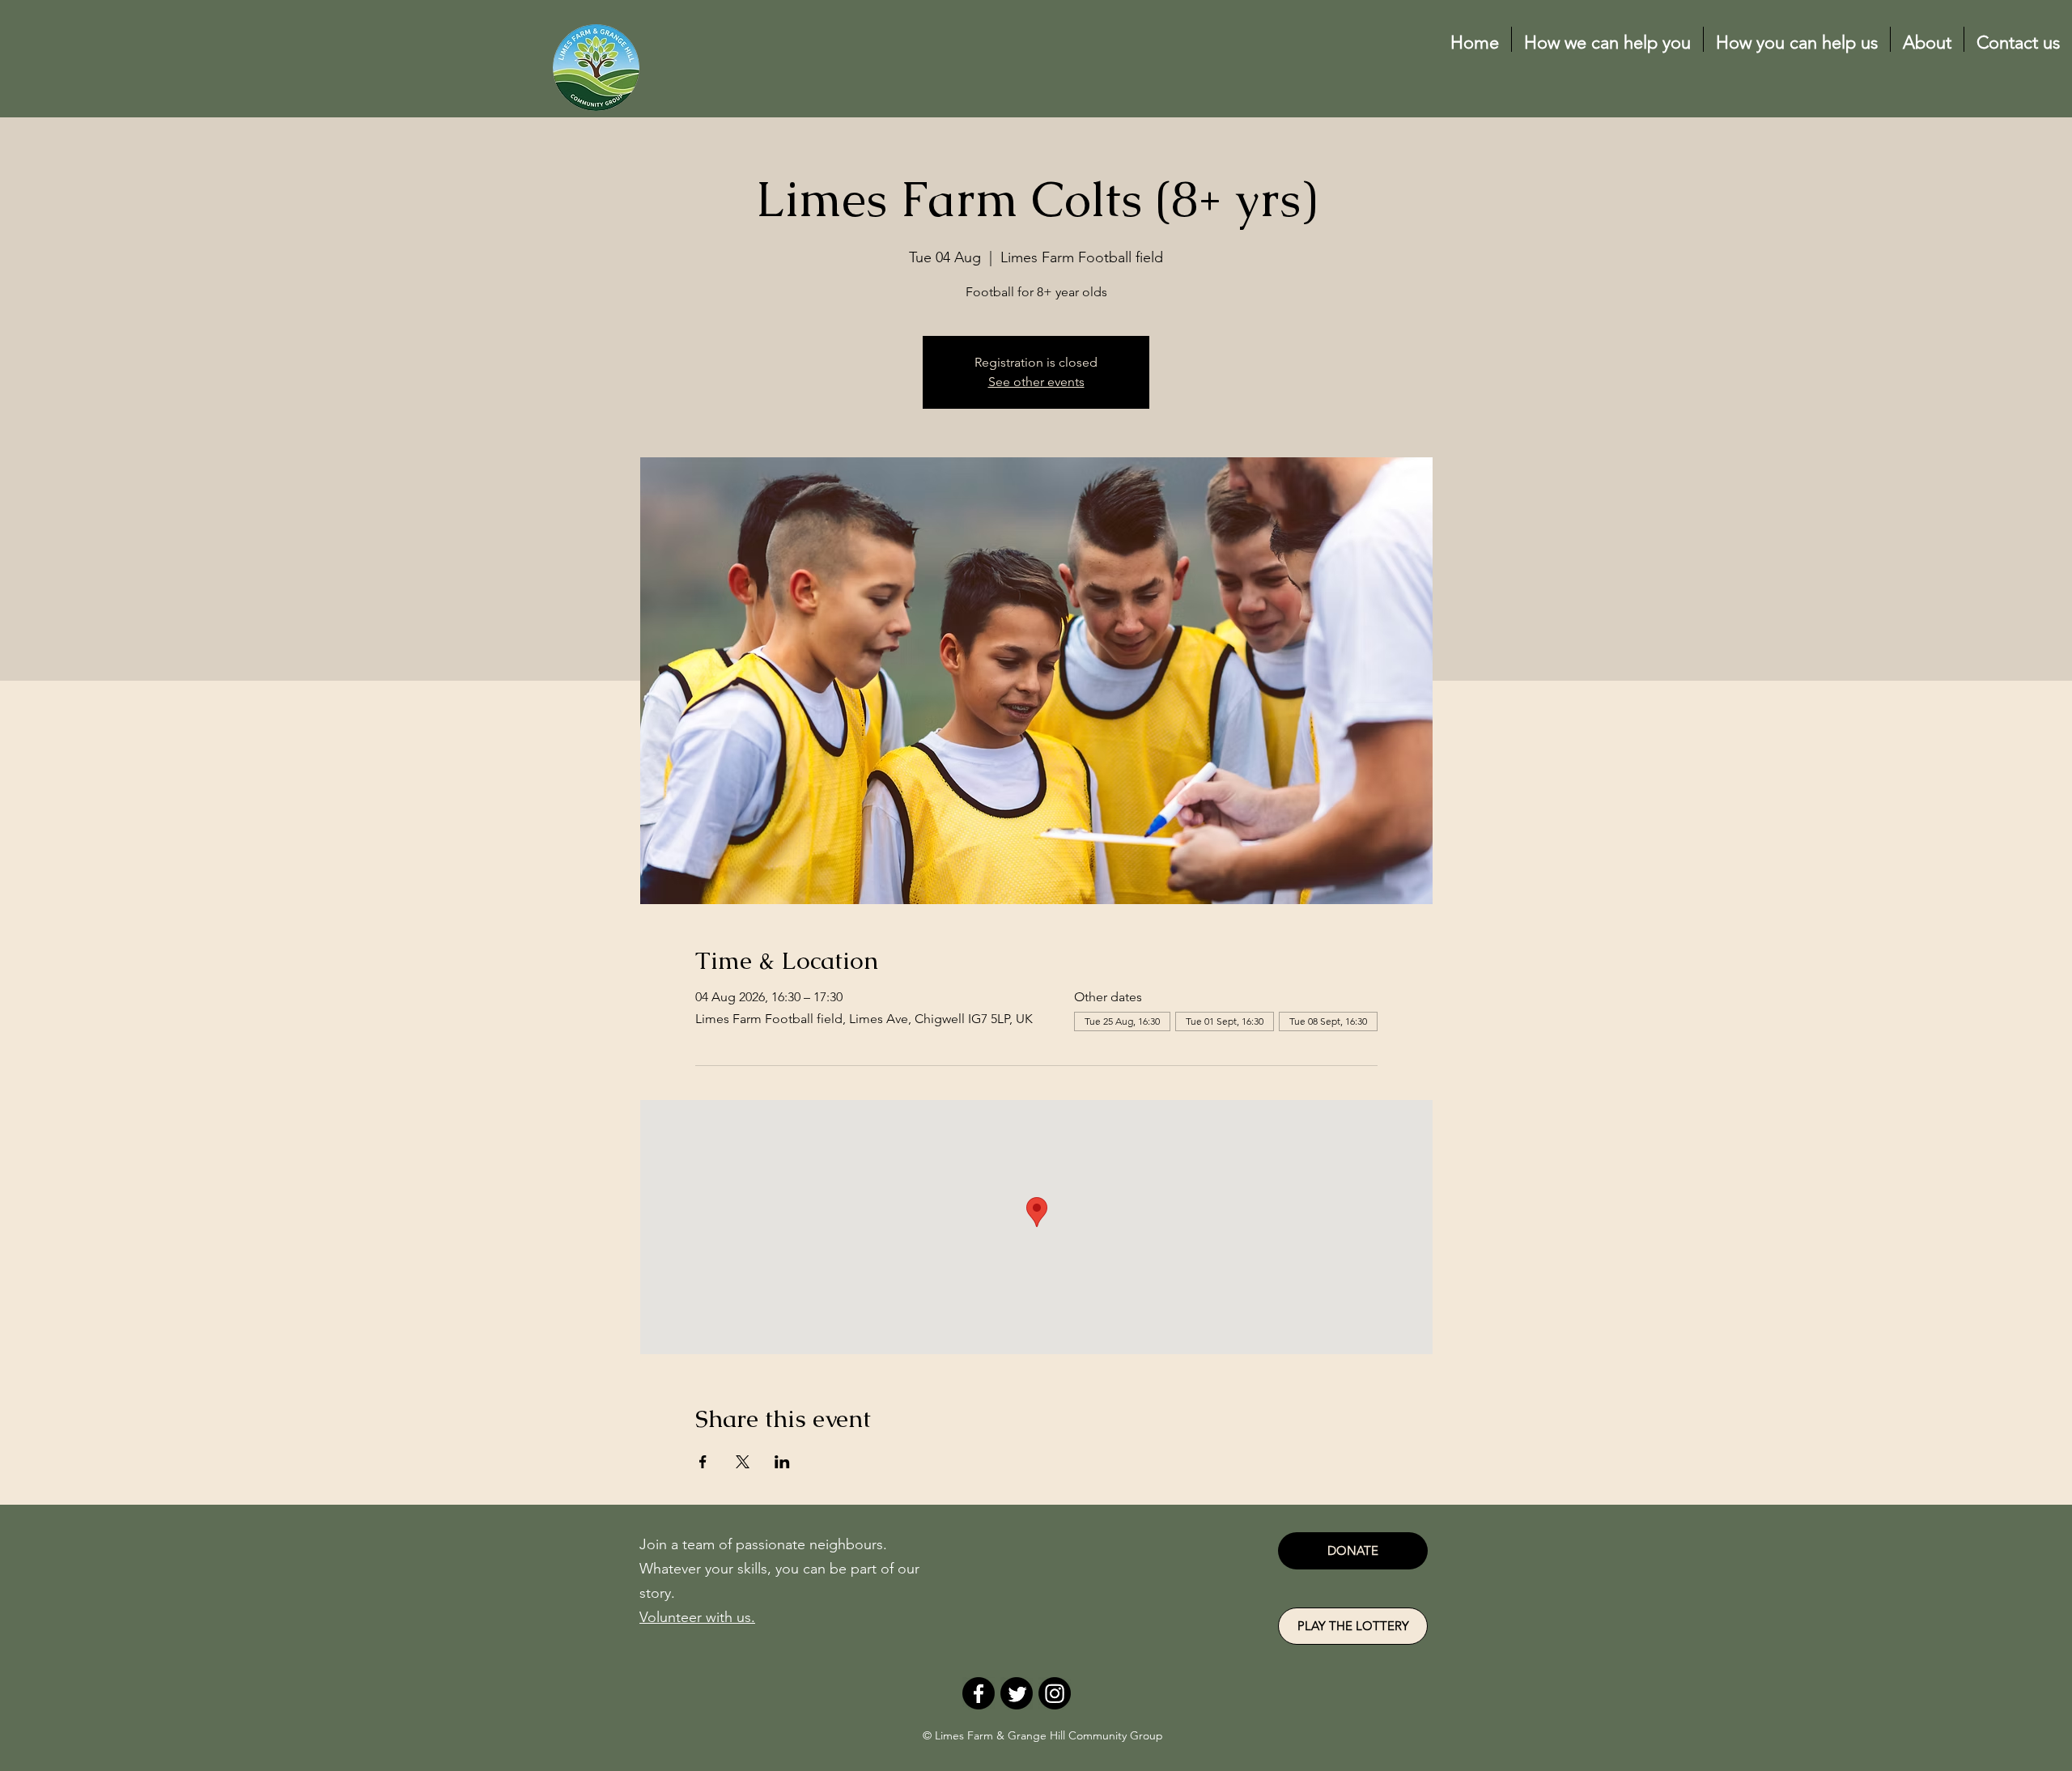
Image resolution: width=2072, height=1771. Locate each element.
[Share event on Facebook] (703, 1462)
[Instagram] (1055, 1693)
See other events (1036, 382)
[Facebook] (979, 1693)
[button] (1607, 39)
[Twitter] (1017, 1693)
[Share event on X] (743, 1462)
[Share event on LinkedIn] (782, 1462)
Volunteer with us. (697, 1617)
